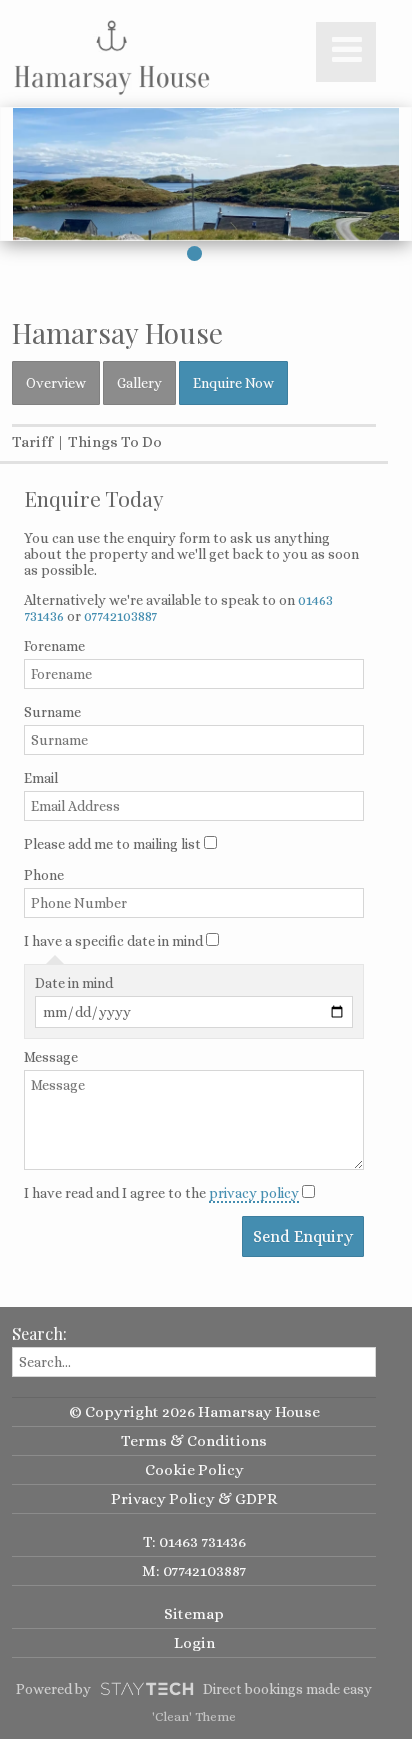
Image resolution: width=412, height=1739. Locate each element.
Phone (44, 875)
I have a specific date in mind (113, 941)
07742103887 (120, 616)
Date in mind (74, 983)
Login (194, 1643)
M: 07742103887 (194, 1571)
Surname (52, 712)
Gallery (139, 383)
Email (41, 778)
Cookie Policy (194, 1470)
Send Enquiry (303, 1236)
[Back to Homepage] (112, 56)
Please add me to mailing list (112, 844)
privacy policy (254, 1193)
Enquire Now (233, 383)
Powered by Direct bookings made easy (194, 1689)
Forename (54, 646)
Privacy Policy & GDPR (194, 1499)
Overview (56, 383)
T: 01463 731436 (194, 1542)
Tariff (32, 442)
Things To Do (115, 442)
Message (51, 1057)
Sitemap (194, 1614)
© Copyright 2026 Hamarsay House (194, 1412)
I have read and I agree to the (161, 1193)
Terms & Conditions (194, 1441)
